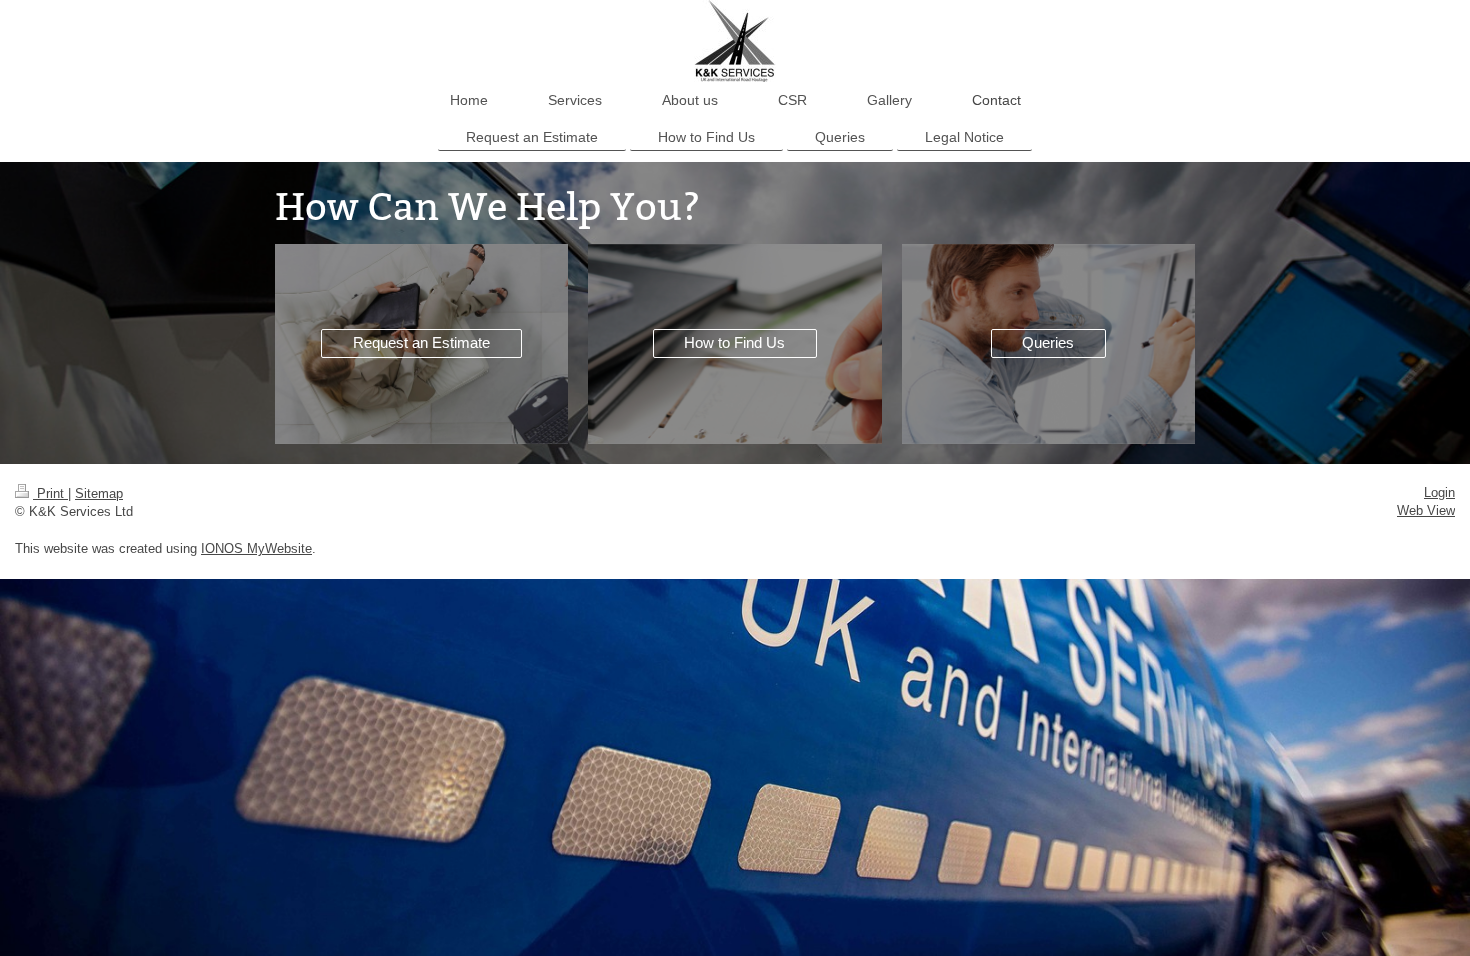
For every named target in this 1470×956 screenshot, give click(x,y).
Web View (1426, 510)
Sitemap (99, 493)
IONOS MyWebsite (256, 548)
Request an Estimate (421, 342)
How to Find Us (734, 342)
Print (50, 493)
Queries (1048, 342)
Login (1439, 492)
